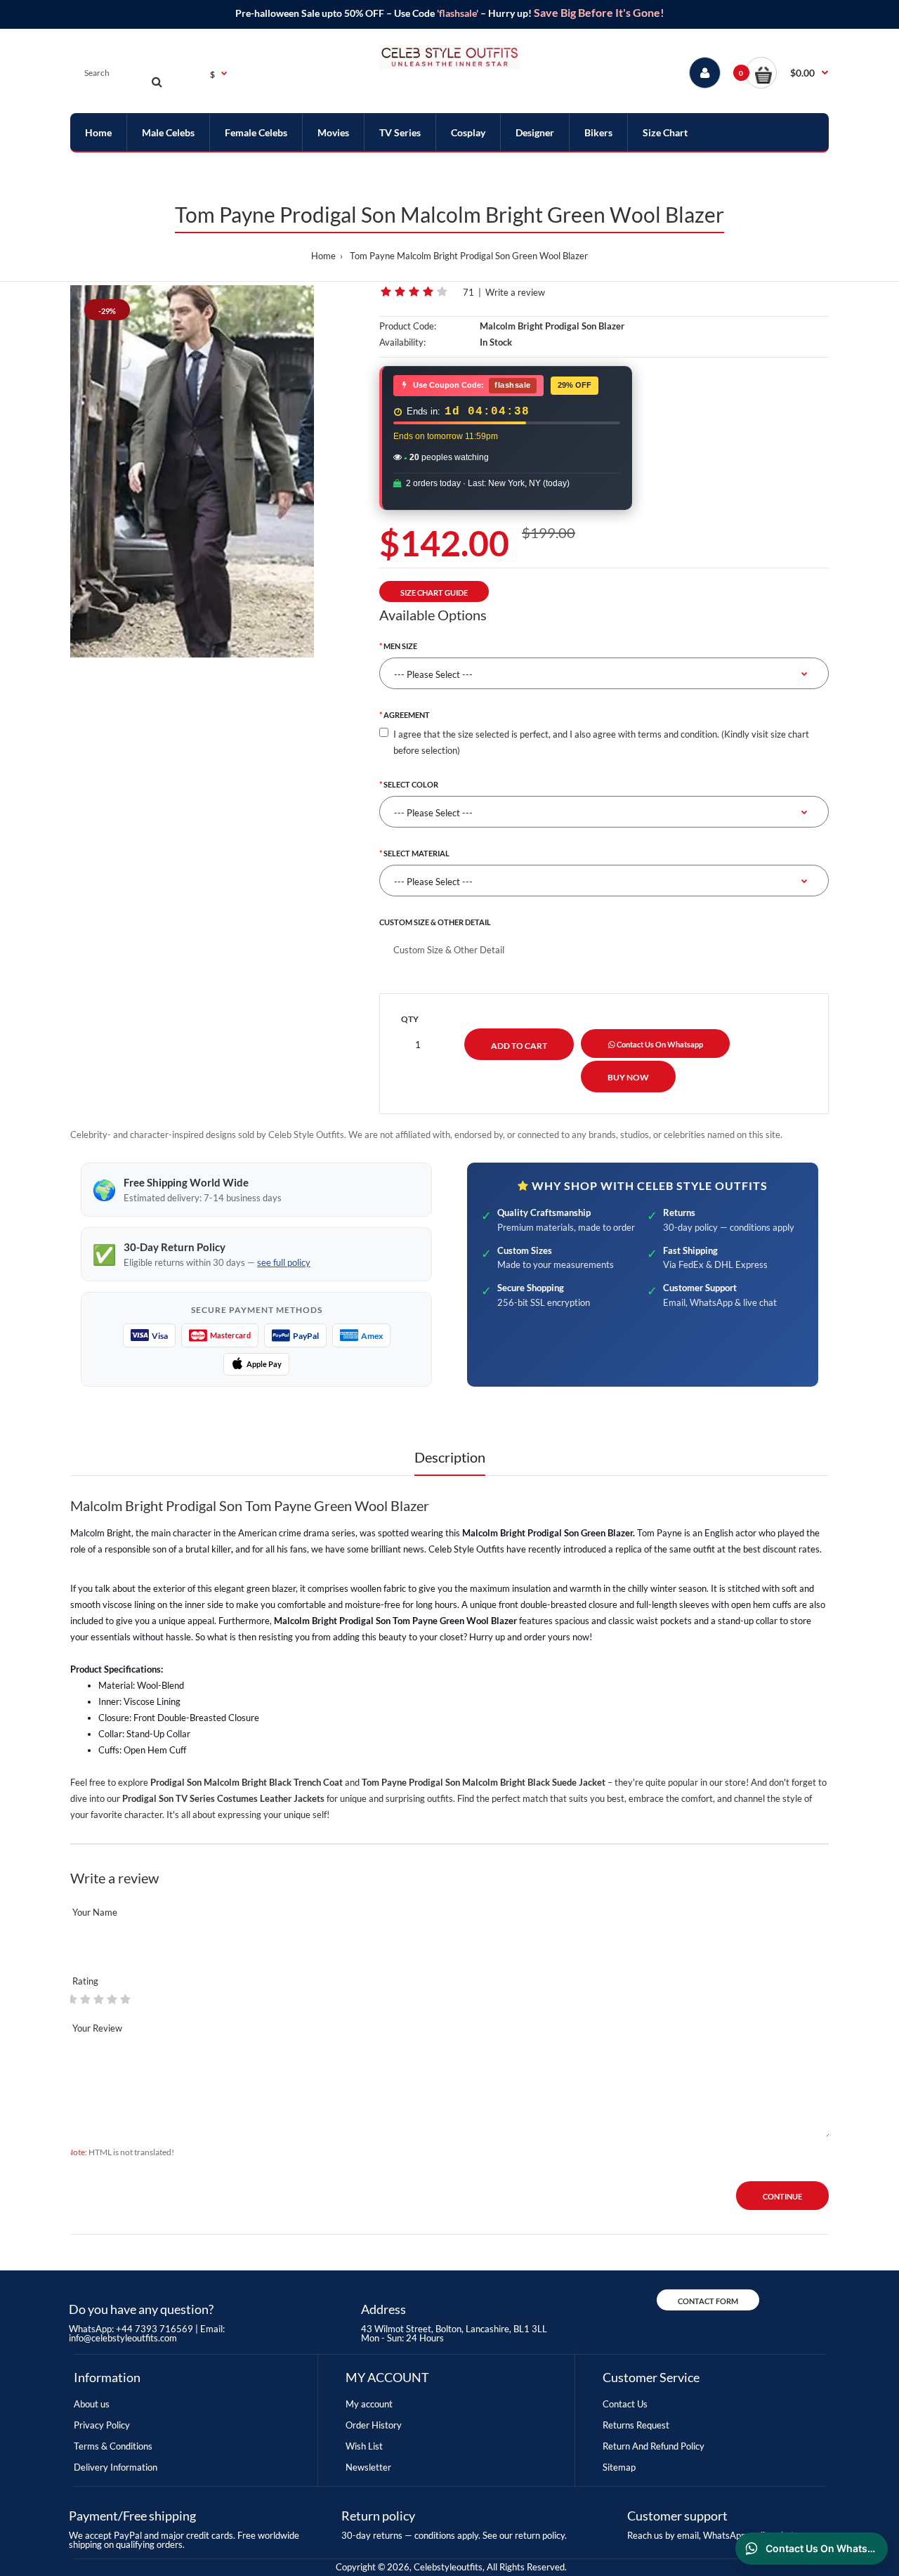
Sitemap (619, 2467)
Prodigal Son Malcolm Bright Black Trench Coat (247, 1782)
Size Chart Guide (434, 593)
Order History (374, 2425)
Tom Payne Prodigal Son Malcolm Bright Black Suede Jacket (484, 1782)
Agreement (407, 715)
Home (323, 256)
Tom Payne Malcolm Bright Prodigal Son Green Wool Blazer (469, 256)
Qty (410, 1019)
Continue (782, 2196)
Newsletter (368, 2467)
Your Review (97, 2028)
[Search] (157, 81)
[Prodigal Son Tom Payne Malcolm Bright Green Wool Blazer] (192, 471)
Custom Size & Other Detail (435, 922)
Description (450, 1457)
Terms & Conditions (113, 2446)
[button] (787, 73)
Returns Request (636, 2425)
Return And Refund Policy (654, 2446)
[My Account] (705, 73)
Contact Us (625, 2404)
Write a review (515, 292)
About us (92, 2404)
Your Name (95, 1912)
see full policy (284, 1262)
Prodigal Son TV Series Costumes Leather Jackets (223, 1798)
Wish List (364, 2446)
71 (468, 292)
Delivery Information (116, 2467)
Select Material (416, 853)
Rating (85, 1981)
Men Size (400, 646)
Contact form (708, 2301)
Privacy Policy (102, 2425)
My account (369, 2404)
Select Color (411, 784)
